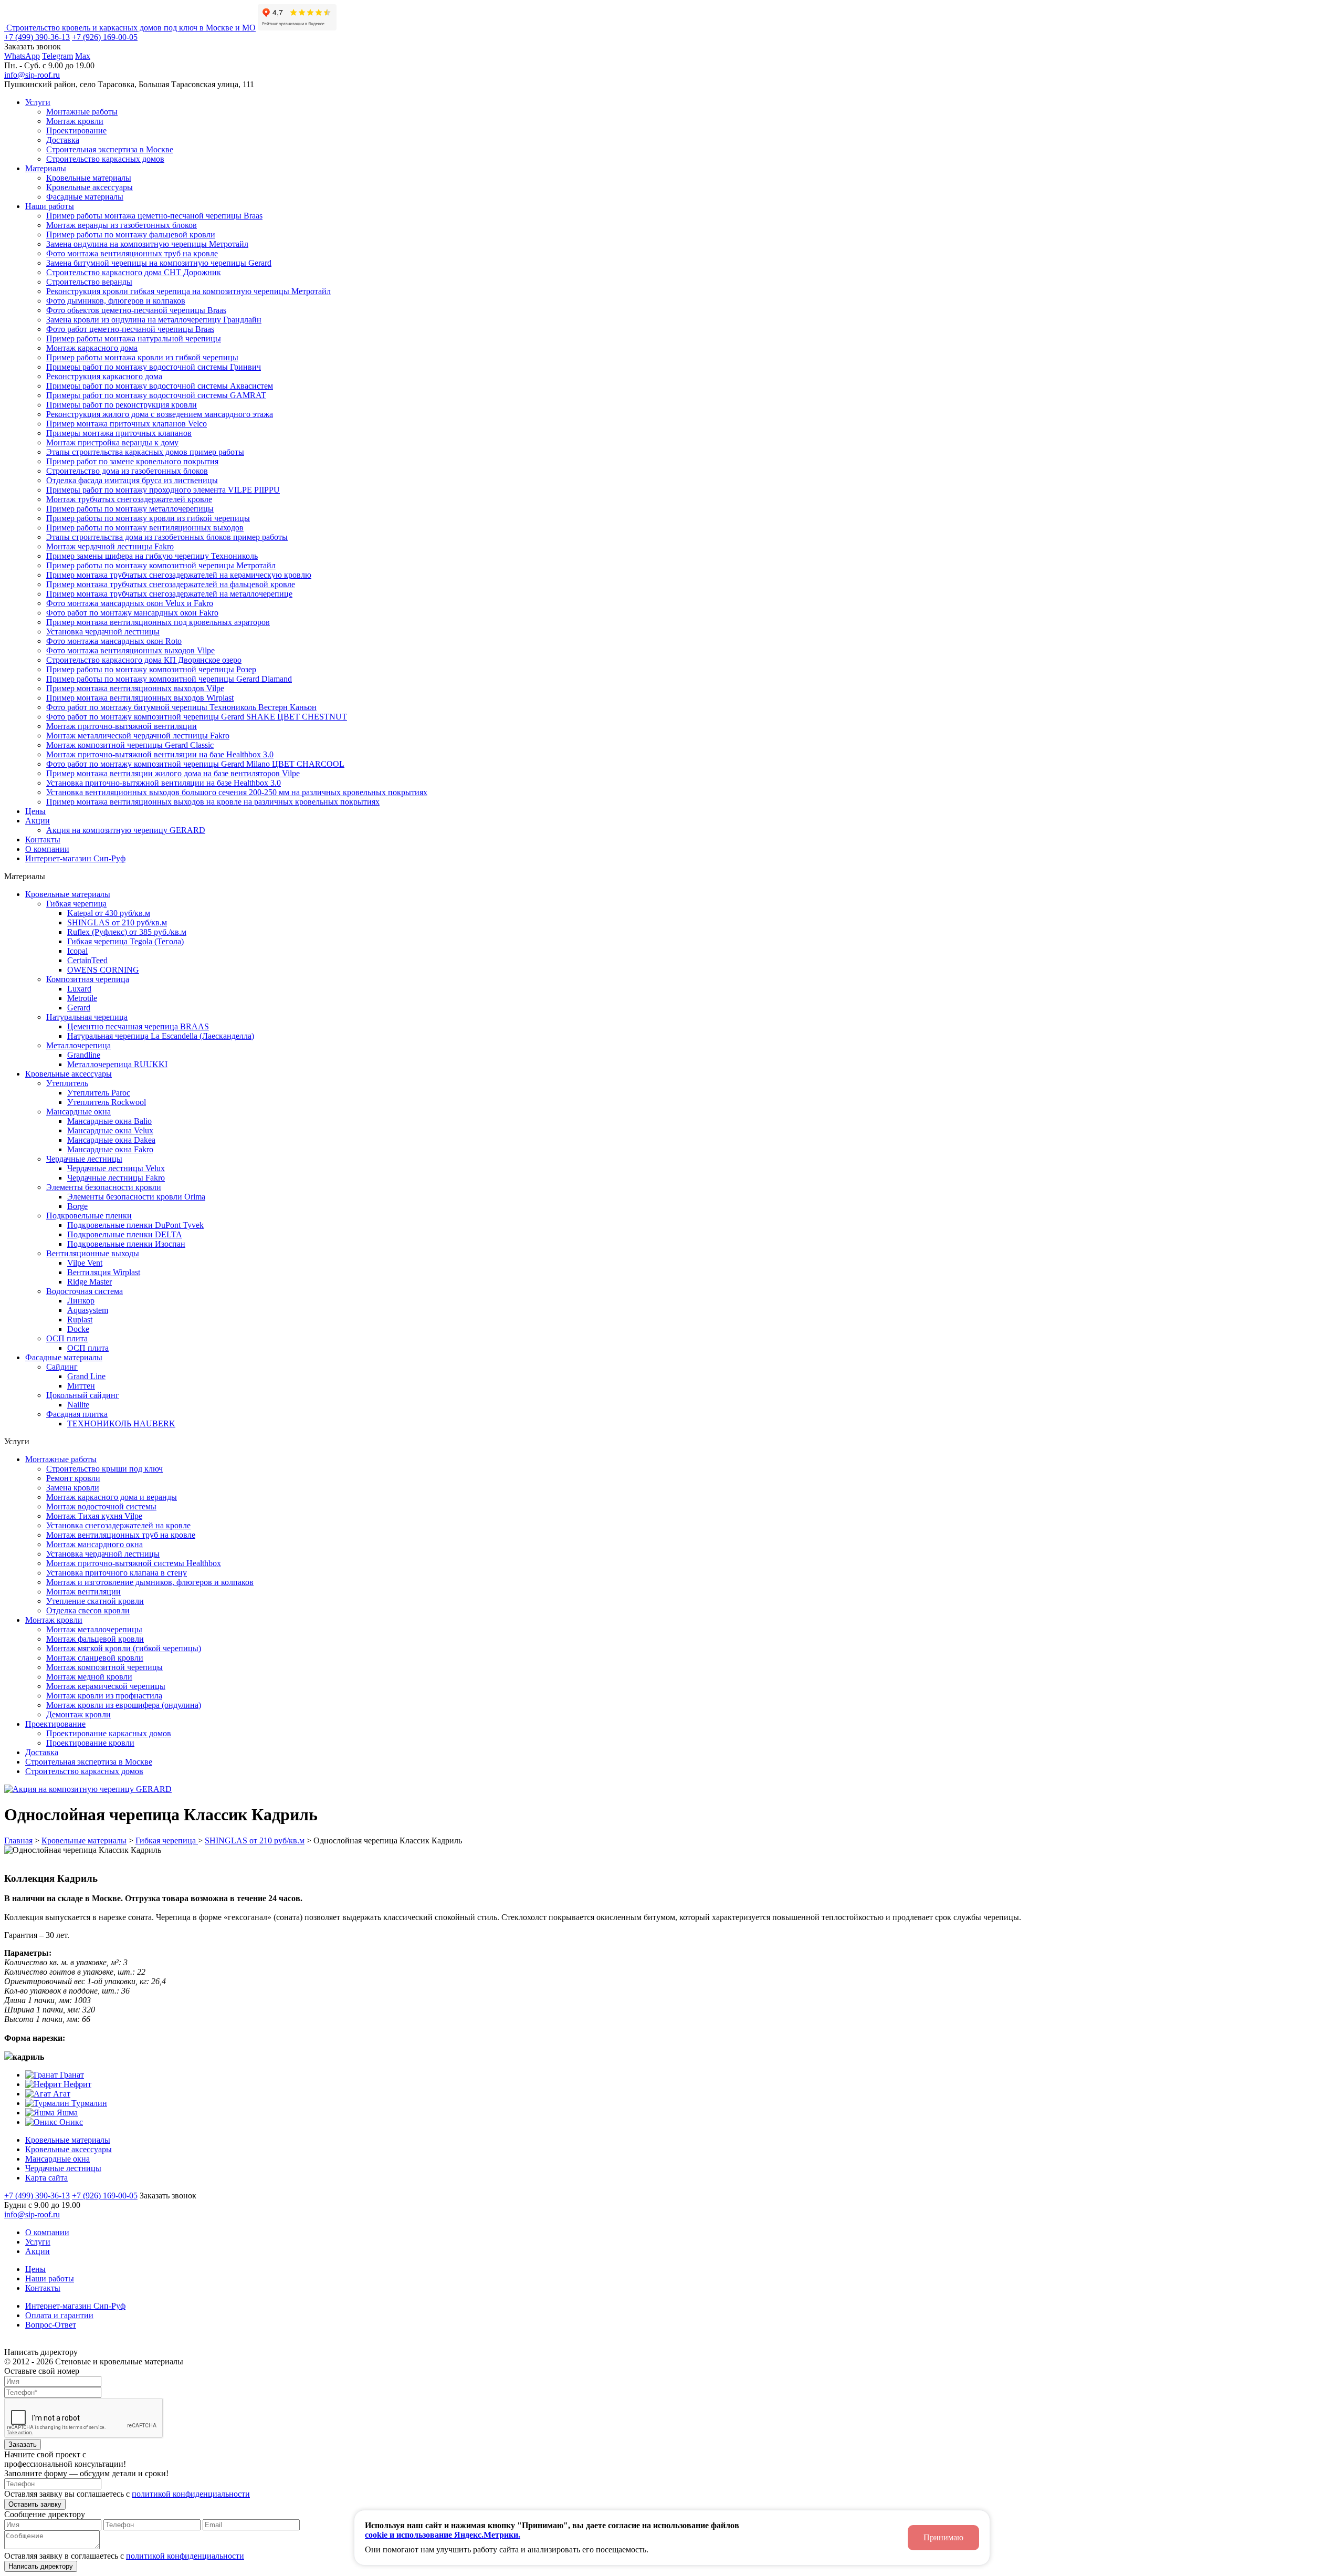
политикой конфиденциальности (191, 2494)
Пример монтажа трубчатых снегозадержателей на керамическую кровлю (179, 575)
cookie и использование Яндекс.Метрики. (443, 2535)
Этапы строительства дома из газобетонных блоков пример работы (167, 537)
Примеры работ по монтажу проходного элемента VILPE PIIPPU (163, 490)
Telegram (57, 56)
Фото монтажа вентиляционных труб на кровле (132, 253)
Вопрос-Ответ (51, 2325)
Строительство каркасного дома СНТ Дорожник (134, 272)
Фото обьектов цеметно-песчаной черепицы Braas (136, 310)
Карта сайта (46, 2178)
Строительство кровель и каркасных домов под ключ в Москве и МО (130, 28)
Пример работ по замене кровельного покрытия (132, 461)
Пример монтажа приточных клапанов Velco (127, 424)
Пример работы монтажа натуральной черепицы (134, 338)
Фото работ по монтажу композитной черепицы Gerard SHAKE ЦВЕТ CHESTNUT (197, 717)
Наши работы (50, 206)
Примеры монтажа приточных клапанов (119, 433)
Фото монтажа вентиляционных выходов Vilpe (130, 650)
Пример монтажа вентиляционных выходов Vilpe (135, 688)
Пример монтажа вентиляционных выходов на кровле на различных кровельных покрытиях (213, 802)
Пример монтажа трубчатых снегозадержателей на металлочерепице (169, 594)
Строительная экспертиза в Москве (110, 149)
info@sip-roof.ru (32, 75)
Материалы (46, 168)
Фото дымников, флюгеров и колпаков (116, 301)
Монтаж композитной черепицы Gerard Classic (130, 745)
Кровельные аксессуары (90, 187)
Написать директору (41, 2566)
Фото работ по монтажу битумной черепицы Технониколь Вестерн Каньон (181, 707)
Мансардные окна (57, 2159)
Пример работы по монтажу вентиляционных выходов (145, 528)
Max (83, 56)
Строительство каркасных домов (105, 159)
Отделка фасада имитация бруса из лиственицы (132, 480)
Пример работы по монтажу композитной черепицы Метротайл (161, 565)
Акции (38, 821)
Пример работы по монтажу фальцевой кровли (131, 234)
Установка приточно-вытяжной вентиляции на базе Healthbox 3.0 (164, 783)
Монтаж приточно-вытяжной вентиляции (122, 726)
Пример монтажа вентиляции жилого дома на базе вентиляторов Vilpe (173, 773)
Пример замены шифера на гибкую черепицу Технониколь (152, 556)
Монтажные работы (82, 112)
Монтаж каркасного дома (92, 348)
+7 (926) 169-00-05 (105, 37)
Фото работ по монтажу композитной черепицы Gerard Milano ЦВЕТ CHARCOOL (195, 764)
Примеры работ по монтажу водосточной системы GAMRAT (156, 395)
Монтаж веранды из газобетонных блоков (122, 225)
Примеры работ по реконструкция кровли (122, 405)
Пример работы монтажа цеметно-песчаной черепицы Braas (154, 216)
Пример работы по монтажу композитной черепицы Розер (151, 669)
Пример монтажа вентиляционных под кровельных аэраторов (158, 622)
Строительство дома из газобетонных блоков (127, 471)
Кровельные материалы (89, 178)
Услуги (38, 102)
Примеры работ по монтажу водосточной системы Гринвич (154, 367)
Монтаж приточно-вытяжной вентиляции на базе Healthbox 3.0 (160, 754)
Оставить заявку (35, 2504)
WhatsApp (22, 56)
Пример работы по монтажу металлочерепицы (130, 509)
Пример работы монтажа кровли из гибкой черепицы (142, 357)
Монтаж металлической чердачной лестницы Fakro (138, 736)
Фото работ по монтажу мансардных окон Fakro (132, 613)
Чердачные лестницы (63, 2168)
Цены (35, 811)
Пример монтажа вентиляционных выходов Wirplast (140, 698)
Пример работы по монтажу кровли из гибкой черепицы (148, 518)
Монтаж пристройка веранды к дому (112, 442)
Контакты (43, 839)
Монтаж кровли (75, 121)
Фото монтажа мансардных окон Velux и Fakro (130, 603)
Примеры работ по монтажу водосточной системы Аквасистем (160, 386)
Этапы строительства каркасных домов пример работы (145, 452)
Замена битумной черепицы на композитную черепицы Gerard (159, 263)
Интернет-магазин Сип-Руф (75, 858)
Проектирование (76, 131)
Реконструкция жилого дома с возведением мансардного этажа (160, 414)
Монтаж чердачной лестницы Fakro (110, 546)
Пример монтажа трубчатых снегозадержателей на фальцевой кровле (171, 584)
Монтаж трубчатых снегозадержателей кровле (129, 499)
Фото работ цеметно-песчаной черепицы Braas (130, 329)
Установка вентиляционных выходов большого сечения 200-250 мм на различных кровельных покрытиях (237, 792)
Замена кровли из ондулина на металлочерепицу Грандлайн (154, 320)
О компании (47, 849)
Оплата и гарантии (59, 2315)
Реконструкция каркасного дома (104, 376)
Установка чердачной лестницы (103, 632)
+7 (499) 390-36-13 (37, 37)
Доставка (63, 140)
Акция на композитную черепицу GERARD (126, 830)
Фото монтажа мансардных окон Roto (114, 641)
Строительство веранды (89, 282)
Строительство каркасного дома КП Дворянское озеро (144, 660)
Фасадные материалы (85, 197)
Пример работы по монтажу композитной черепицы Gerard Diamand (169, 679)
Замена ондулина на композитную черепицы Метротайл (147, 244)
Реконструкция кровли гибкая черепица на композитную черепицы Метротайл (188, 291)
